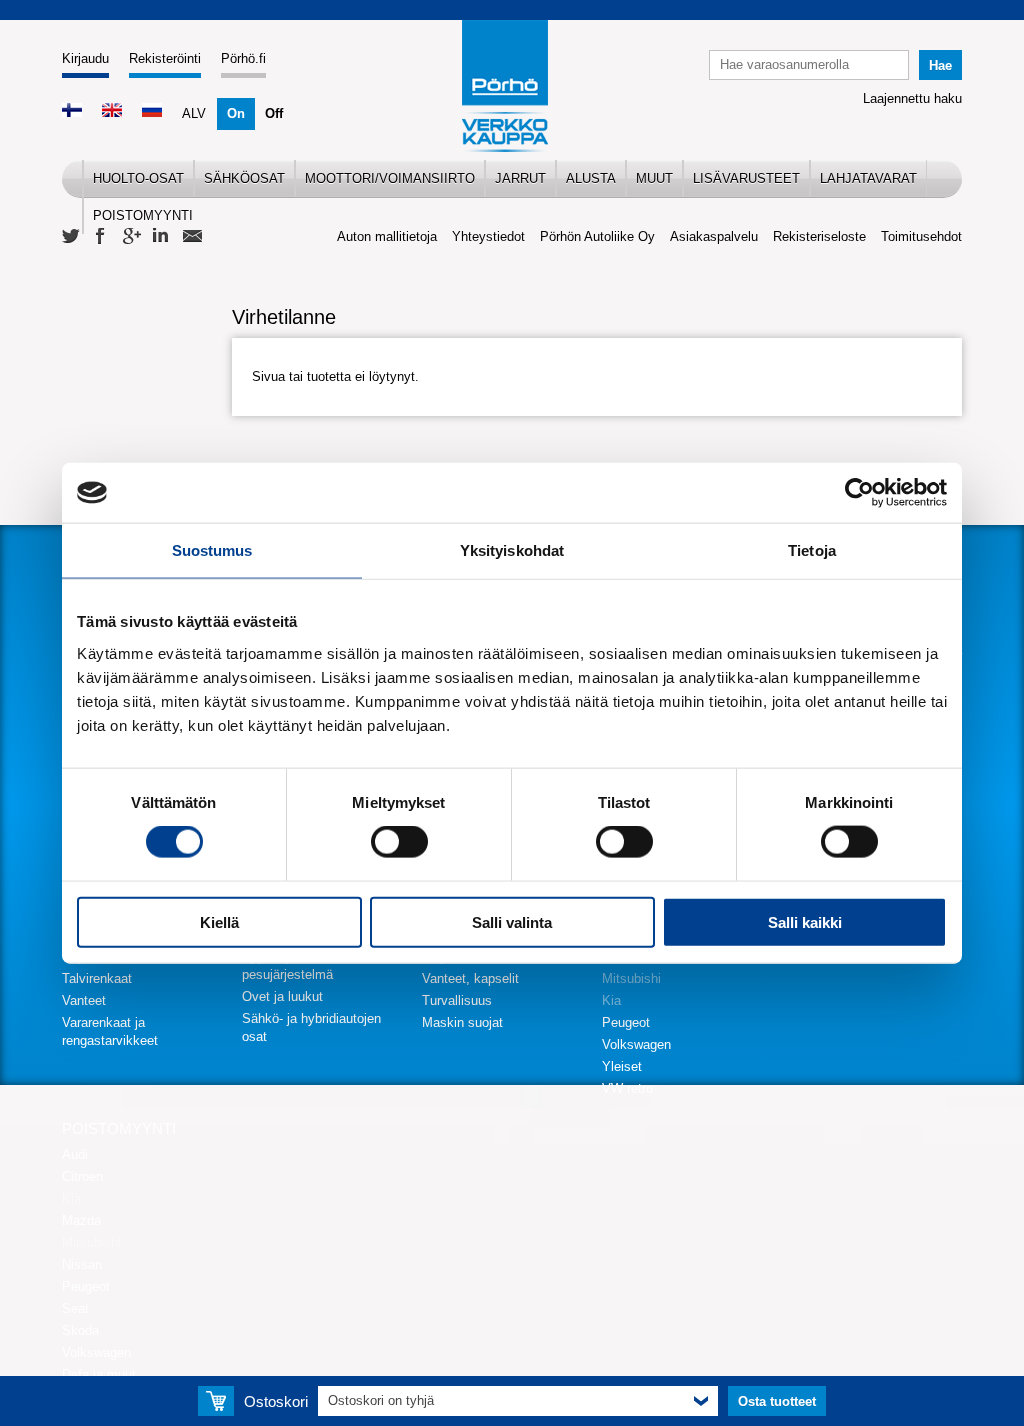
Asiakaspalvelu (714, 236)
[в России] (152, 112)
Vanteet (84, 1000)
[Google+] (132, 236)
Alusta (591, 178)
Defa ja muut (99, 1374)
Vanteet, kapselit (470, 978)
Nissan (82, 1264)
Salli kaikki (805, 921)
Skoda (80, 1330)
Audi (75, 1154)
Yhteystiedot (488, 236)
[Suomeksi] (72, 112)
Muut (654, 178)
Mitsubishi (631, 978)
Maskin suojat (462, 1022)
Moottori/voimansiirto (390, 178)
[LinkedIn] (162, 236)
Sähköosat (244, 178)
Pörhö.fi (243, 58)
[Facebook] (102, 236)
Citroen (82, 1176)
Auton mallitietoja (387, 236)
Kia (611, 1000)
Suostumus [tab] (212, 550)
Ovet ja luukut (282, 996)
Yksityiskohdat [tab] (512, 550)
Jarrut (520, 178)
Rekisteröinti (165, 58)
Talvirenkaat (97, 978)
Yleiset (622, 1066)
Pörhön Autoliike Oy (597, 236)
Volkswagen (636, 1044)
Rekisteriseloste (819, 236)
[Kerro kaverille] (192, 236)
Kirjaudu (85, 58)
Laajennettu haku (912, 98)
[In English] (112, 112)
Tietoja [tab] (812, 550)
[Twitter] (72, 236)
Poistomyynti (143, 215)
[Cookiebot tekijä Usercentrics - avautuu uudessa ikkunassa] (859, 493)
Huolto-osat (138, 178)
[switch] (399, 842)
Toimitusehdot (921, 236)
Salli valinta (512, 921)
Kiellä (219, 921)
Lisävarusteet (746, 178)
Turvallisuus (457, 1000)
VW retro (627, 1088)
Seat (75, 1308)
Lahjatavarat (868, 178)
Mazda (81, 1220)
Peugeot (626, 1022)
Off (274, 113)
